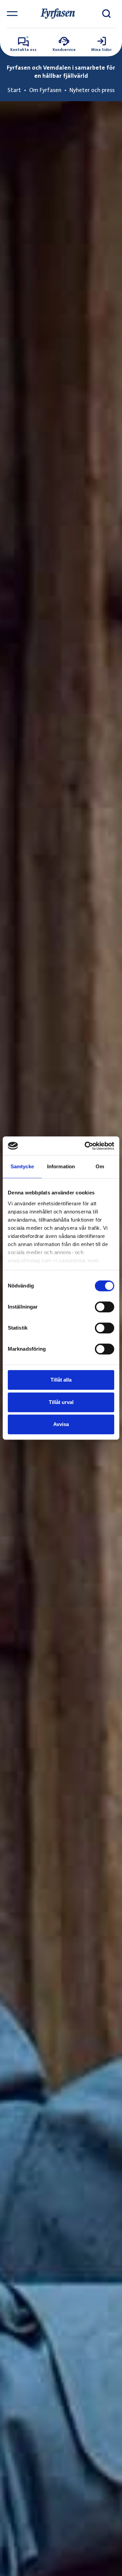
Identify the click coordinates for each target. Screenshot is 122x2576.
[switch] (105, 1307)
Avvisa (61, 1424)
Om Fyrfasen (45, 90)
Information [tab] (61, 1166)
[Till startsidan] (58, 14)
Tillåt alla (61, 1380)
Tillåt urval (61, 1402)
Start (14, 90)
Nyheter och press (92, 90)
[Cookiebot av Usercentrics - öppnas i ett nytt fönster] (86, 1146)
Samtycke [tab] (22, 1166)
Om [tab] (100, 1166)
